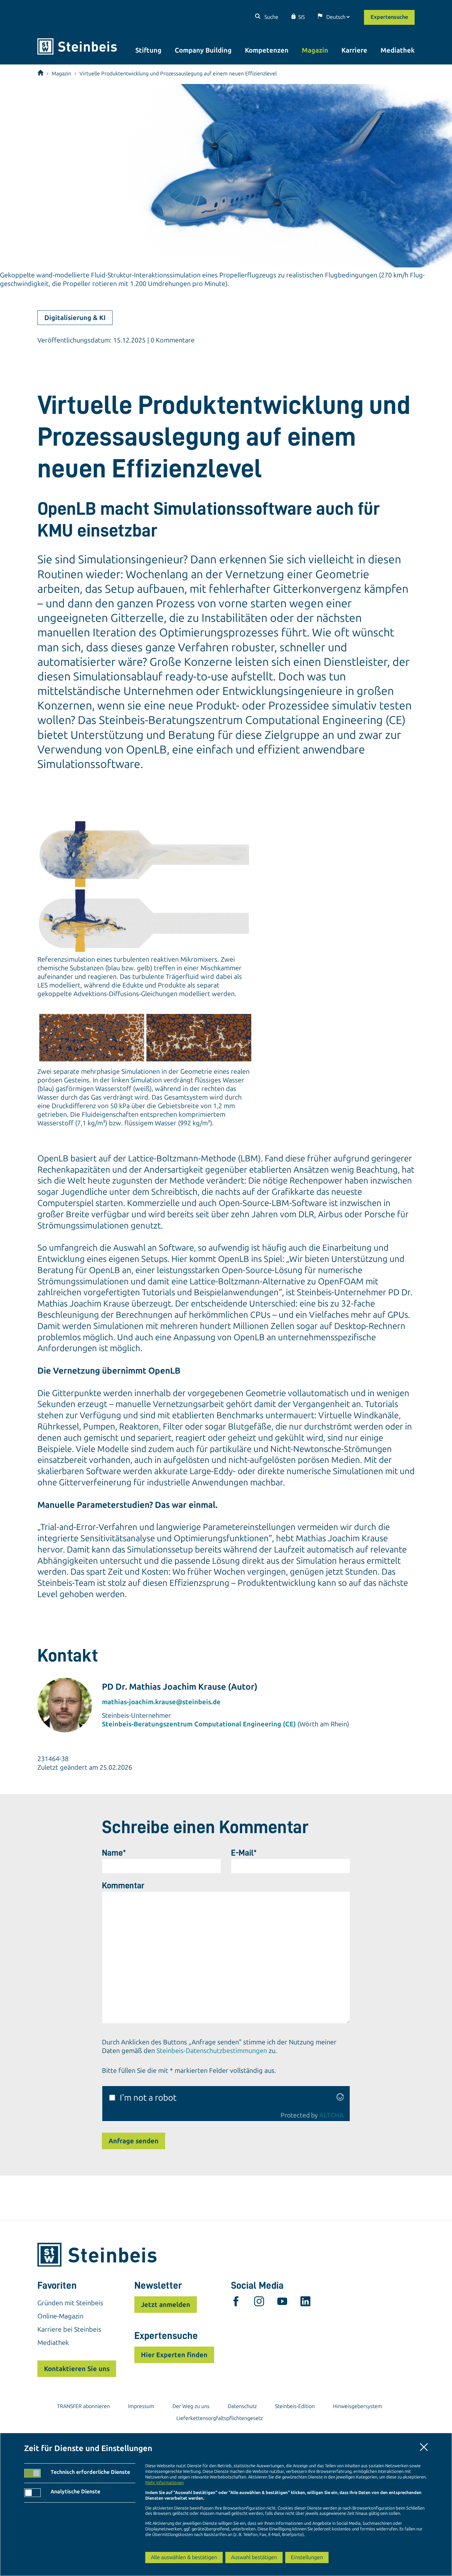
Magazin (315, 50)
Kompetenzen (267, 50)
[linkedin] (305, 2303)
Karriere (354, 50)
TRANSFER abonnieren (83, 2406)
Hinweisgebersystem (358, 2406)
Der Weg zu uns (191, 2406)
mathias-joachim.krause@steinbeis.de (161, 1702)
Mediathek (398, 50)
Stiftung (148, 50)
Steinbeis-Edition (295, 2406)
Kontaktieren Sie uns (77, 2369)
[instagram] (259, 2303)
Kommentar (123, 1885)
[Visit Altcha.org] (340, 2098)
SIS (301, 17)
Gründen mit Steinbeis (70, 2303)
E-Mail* (244, 1853)
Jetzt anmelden (166, 2305)
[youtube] (282, 2303)
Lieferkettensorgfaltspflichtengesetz (220, 2418)
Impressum (141, 2406)
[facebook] (236, 2303)
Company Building (203, 50)
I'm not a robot (148, 2098)
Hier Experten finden (174, 2355)
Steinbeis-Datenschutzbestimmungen (212, 2051)
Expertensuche (389, 17)
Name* (114, 1853)
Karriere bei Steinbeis (69, 2329)
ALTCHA (331, 2115)
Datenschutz (242, 2406)
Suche (271, 17)
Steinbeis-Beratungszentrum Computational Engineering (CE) (199, 1724)
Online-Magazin (60, 2316)
